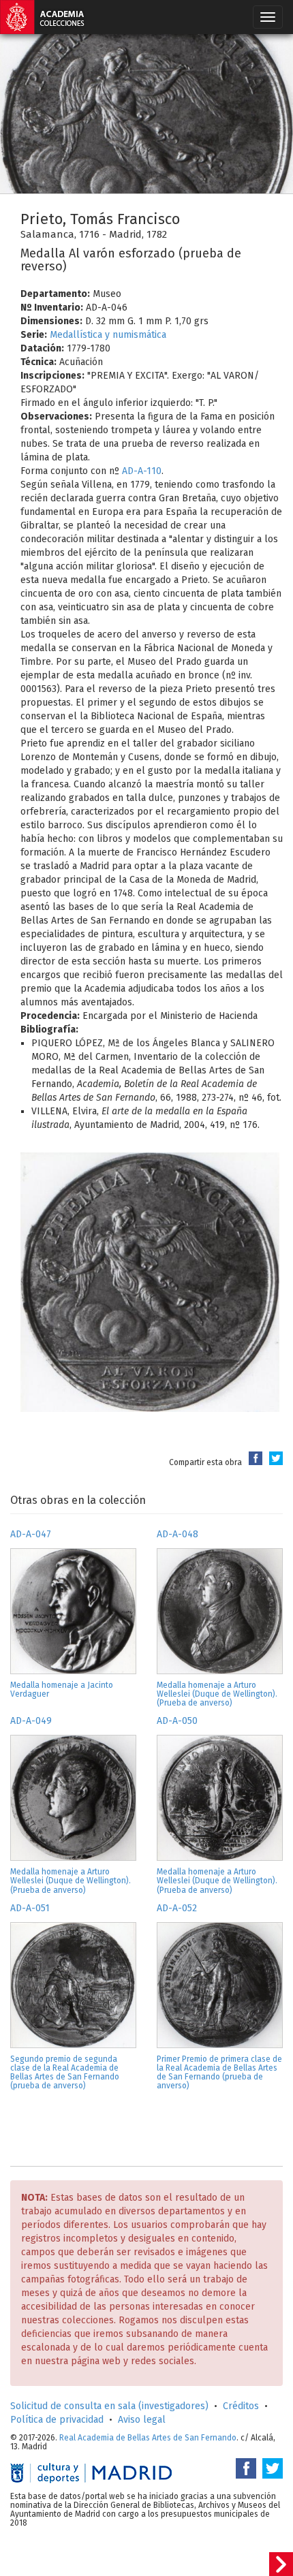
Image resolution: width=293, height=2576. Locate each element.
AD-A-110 (142, 471)
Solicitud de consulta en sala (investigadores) (109, 2406)
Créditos (241, 2406)
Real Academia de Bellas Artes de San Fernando (148, 2438)
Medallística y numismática (108, 335)
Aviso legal (142, 2420)
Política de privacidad (57, 2420)
